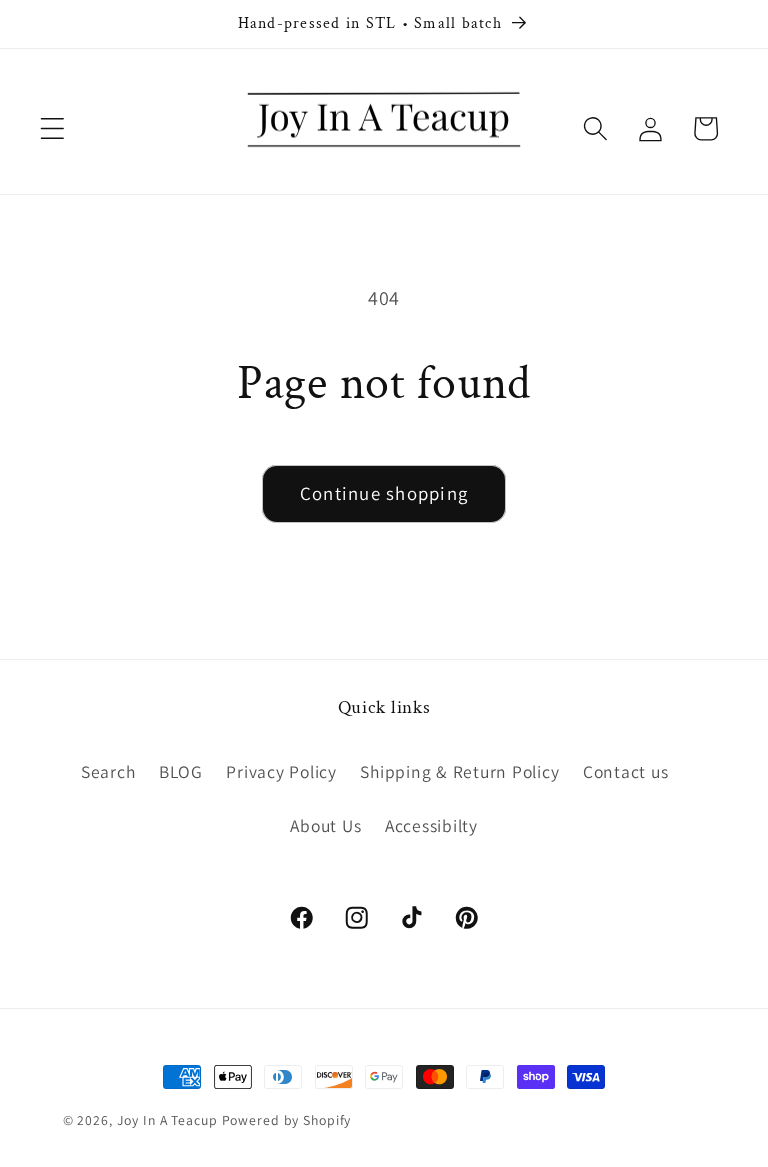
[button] (52, 128)
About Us (325, 825)
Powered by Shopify (287, 1120)
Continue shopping (384, 493)
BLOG (181, 771)
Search (108, 771)
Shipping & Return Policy (459, 771)
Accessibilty (431, 825)
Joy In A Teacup (167, 1120)
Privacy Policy (281, 771)
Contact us (626, 771)
